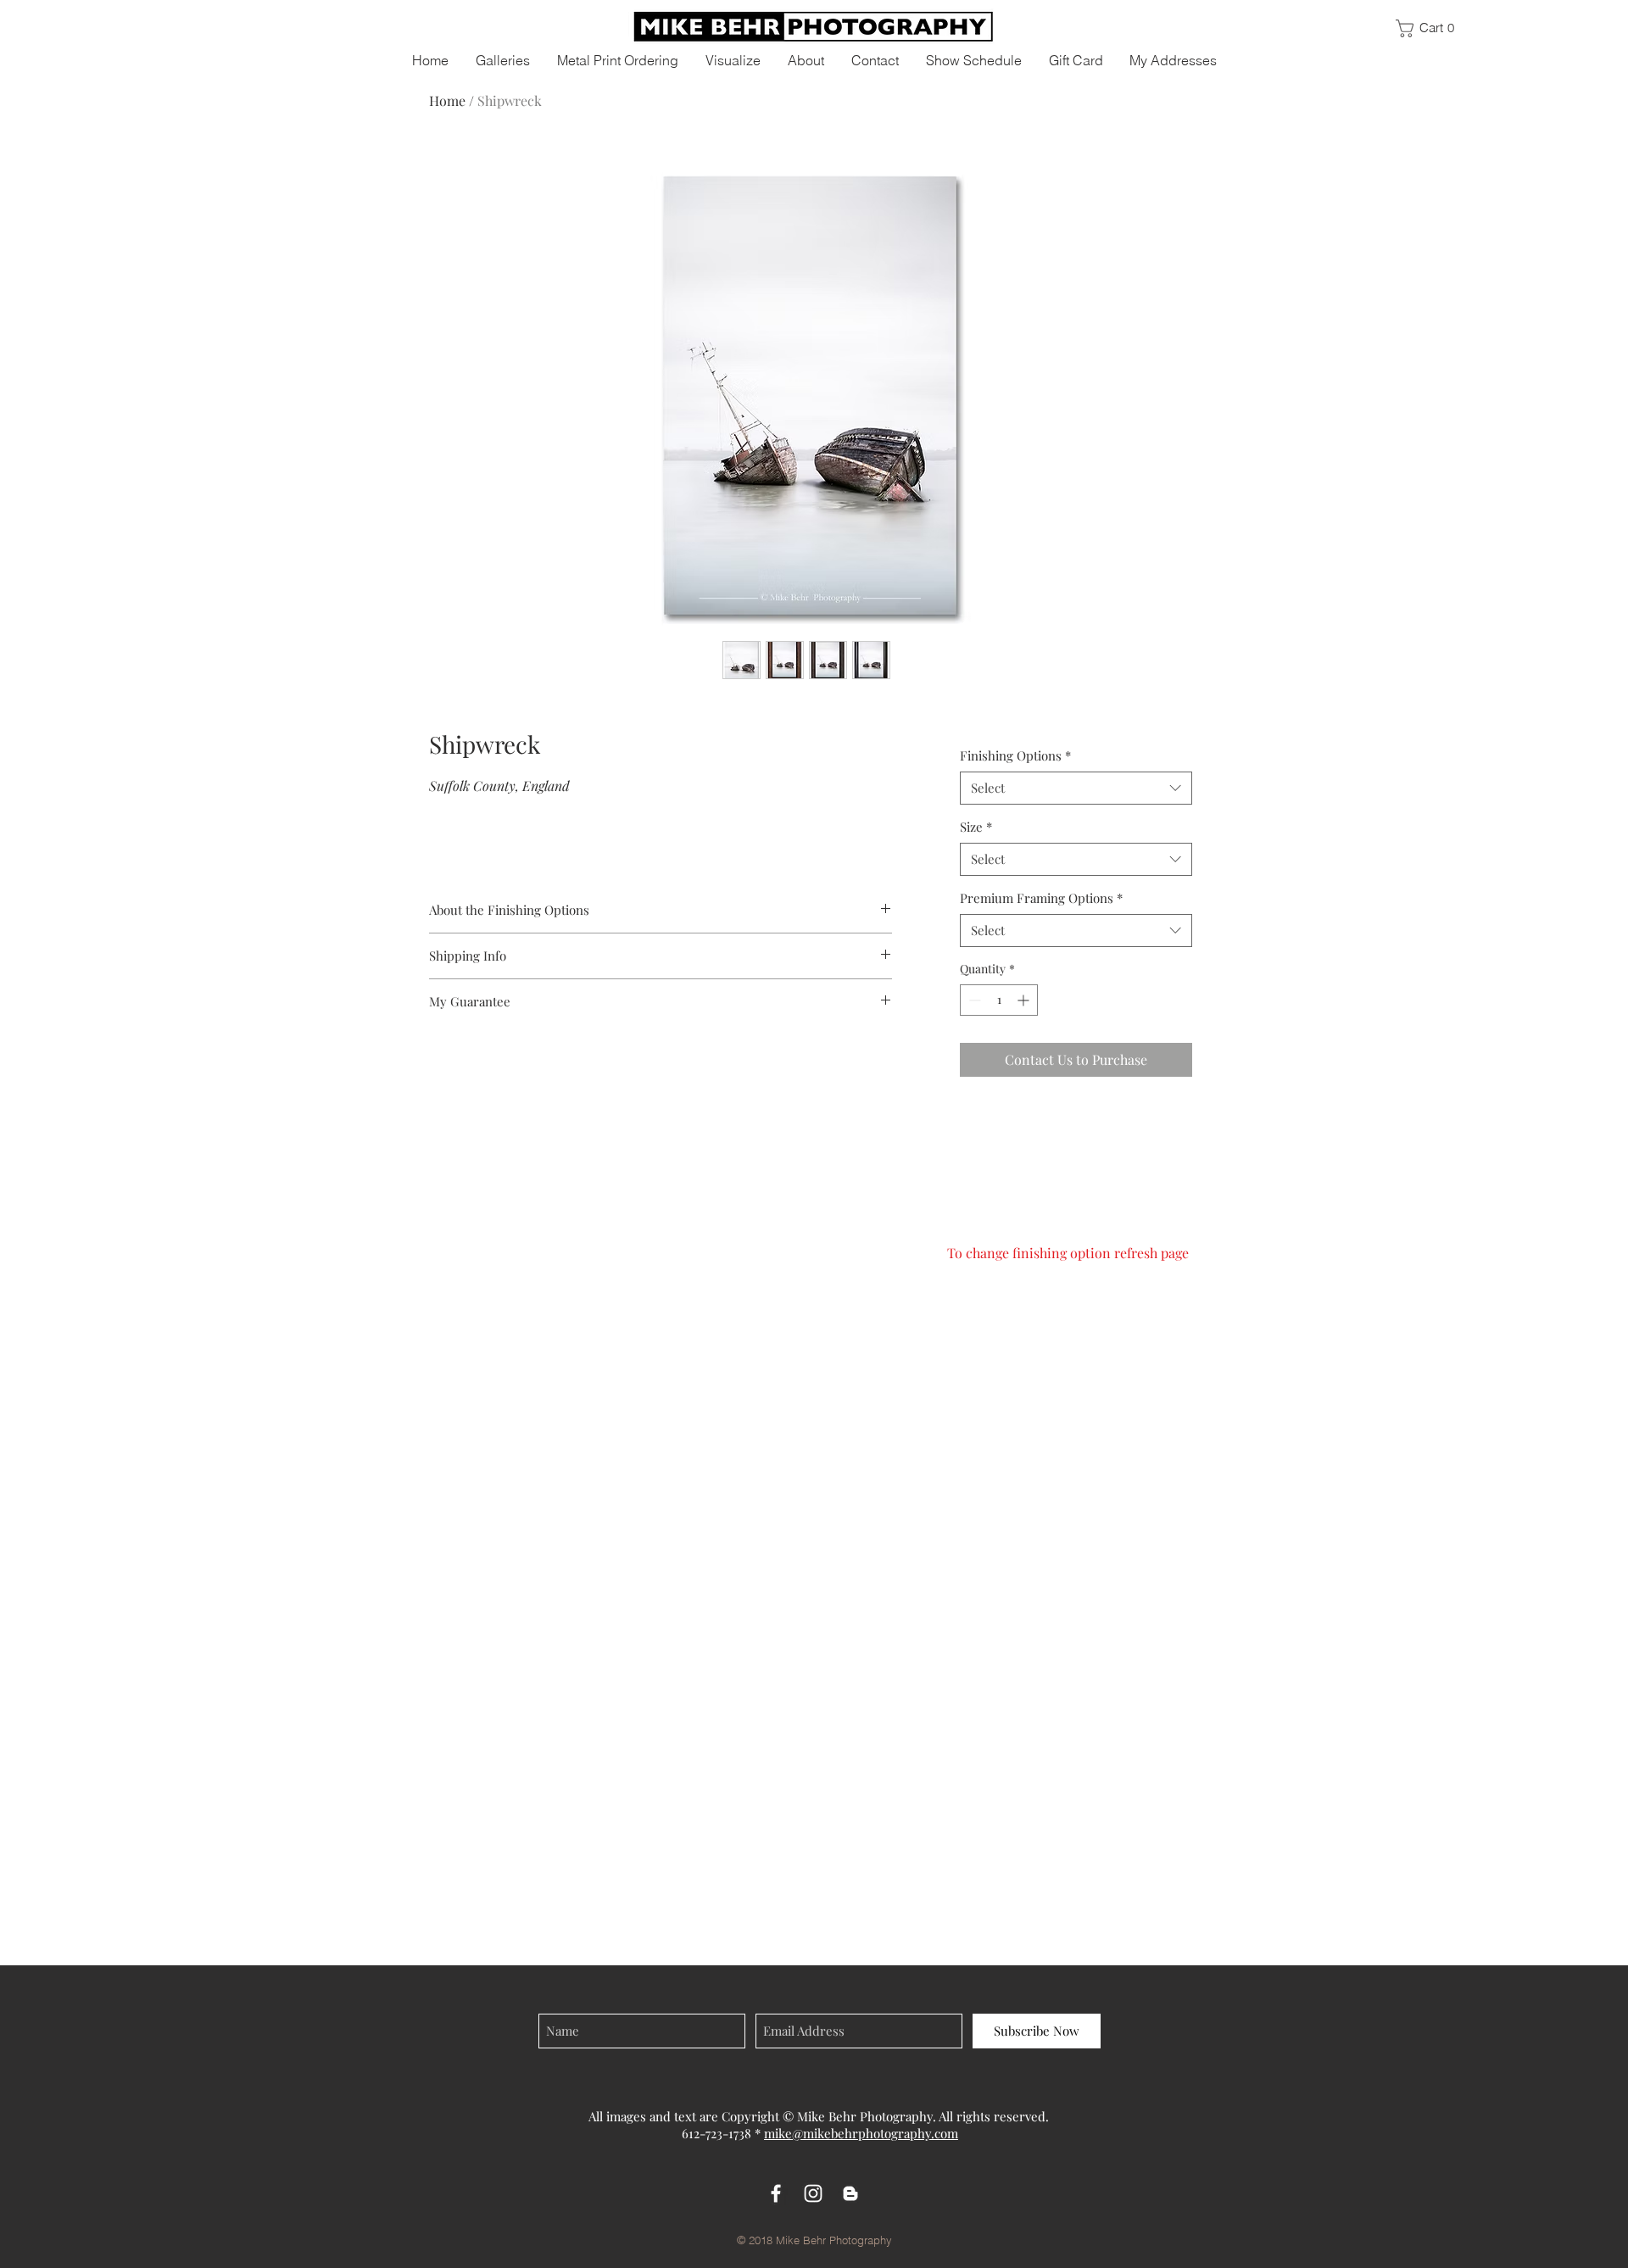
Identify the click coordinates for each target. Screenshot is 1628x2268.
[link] (1433, 28)
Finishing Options (1015, 755)
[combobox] (1076, 788)
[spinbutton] (999, 1000)
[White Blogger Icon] (850, 2193)
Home (447, 100)
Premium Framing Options (1041, 898)
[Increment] (1025, 1000)
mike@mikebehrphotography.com (861, 2133)
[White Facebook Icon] (776, 2193)
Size (976, 827)
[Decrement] (973, 1000)
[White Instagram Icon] (813, 2193)
